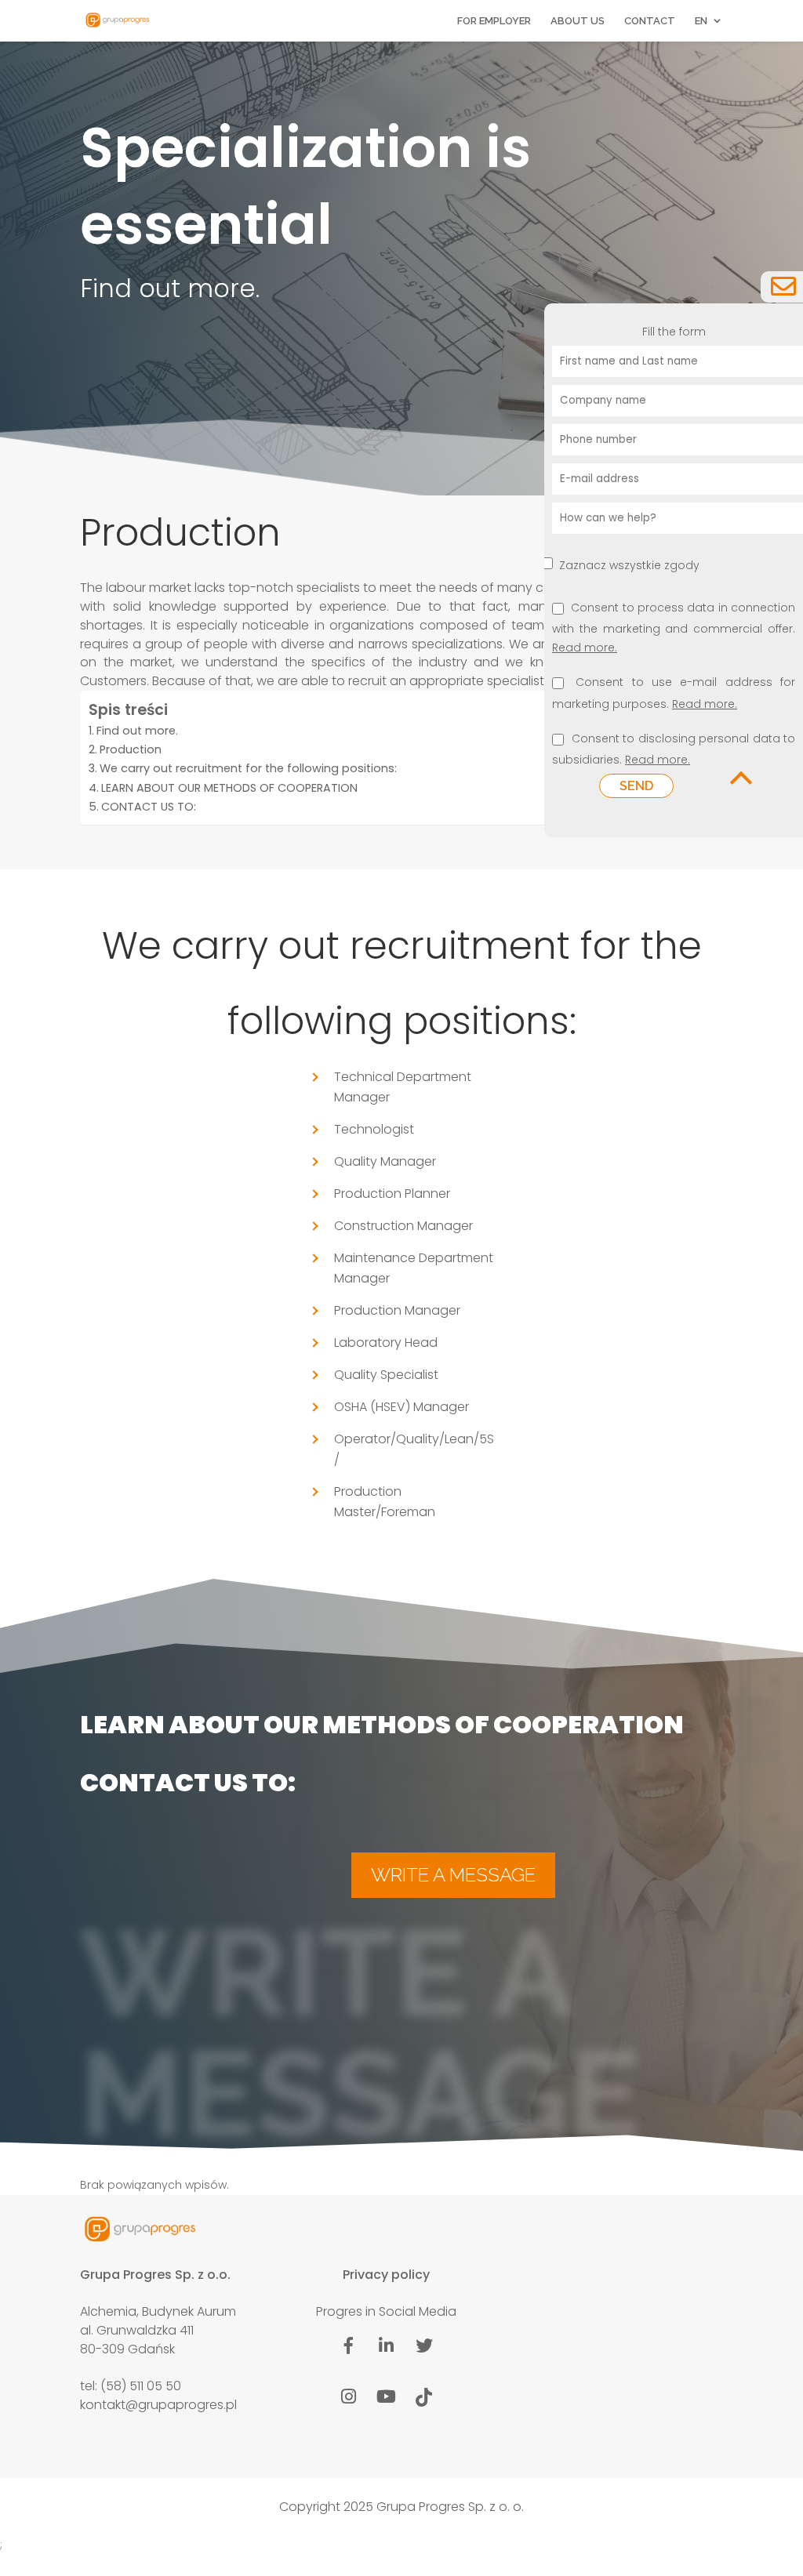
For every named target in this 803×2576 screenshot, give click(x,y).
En (701, 21)
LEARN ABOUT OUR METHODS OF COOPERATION (229, 788)
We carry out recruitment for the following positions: (248, 768)
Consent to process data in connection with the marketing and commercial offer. (674, 629)
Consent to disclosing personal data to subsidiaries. (674, 750)
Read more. (585, 648)
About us (578, 21)
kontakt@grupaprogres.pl (158, 2405)
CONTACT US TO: (149, 807)
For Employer (494, 21)
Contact (650, 21)
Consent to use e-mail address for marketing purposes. (674, 694)
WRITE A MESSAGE (453, 1875)
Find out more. (137, 731)
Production (131, 749)
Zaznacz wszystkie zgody (629, 565)
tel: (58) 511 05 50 (131, 2386)
